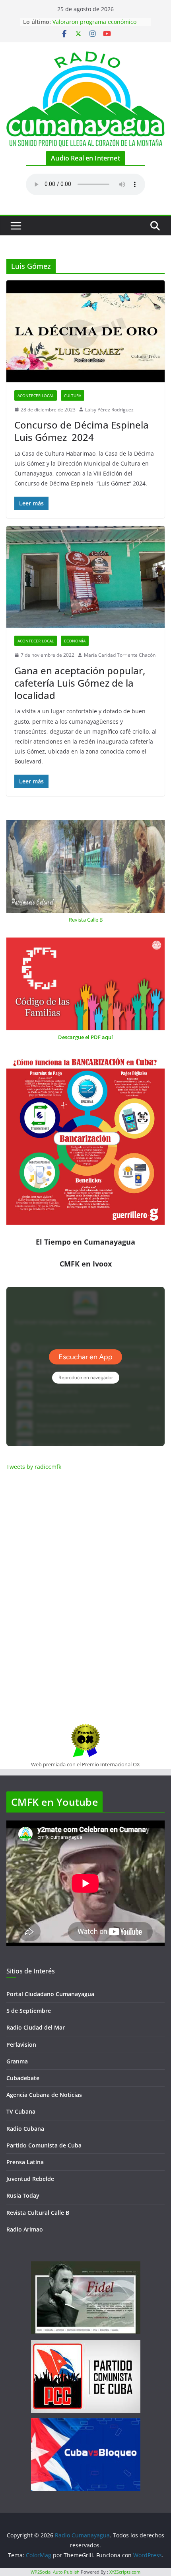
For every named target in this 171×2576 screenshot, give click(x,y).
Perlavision (21, 2045)
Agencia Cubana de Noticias (44, 2095)
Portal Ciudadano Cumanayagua (50, 1994)
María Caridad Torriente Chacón (120, 655)
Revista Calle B (86, 920)
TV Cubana (21, 2111)
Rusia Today (23, 2195)
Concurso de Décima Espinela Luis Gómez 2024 (83, 431)
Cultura (73, 395)
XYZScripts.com (125, 2572)
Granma (17, 2061)
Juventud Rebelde (30, 2179)
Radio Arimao (25, 2229)
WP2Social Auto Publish (55, 2572)
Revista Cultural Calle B (38, 2213)
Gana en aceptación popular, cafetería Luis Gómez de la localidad (80, 683)
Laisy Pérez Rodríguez (109, 410)
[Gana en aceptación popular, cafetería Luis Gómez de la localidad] (85, 577)
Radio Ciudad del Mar (36, 2027)
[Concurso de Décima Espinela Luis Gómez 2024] (85, 331)
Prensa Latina (25, 2162)
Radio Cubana (25, 2129)
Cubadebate (23, 2078)
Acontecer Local (36, 395)
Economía (75, 641)
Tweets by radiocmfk (34, 1467)
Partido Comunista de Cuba (44, 2145)
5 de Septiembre (29, 2011)
